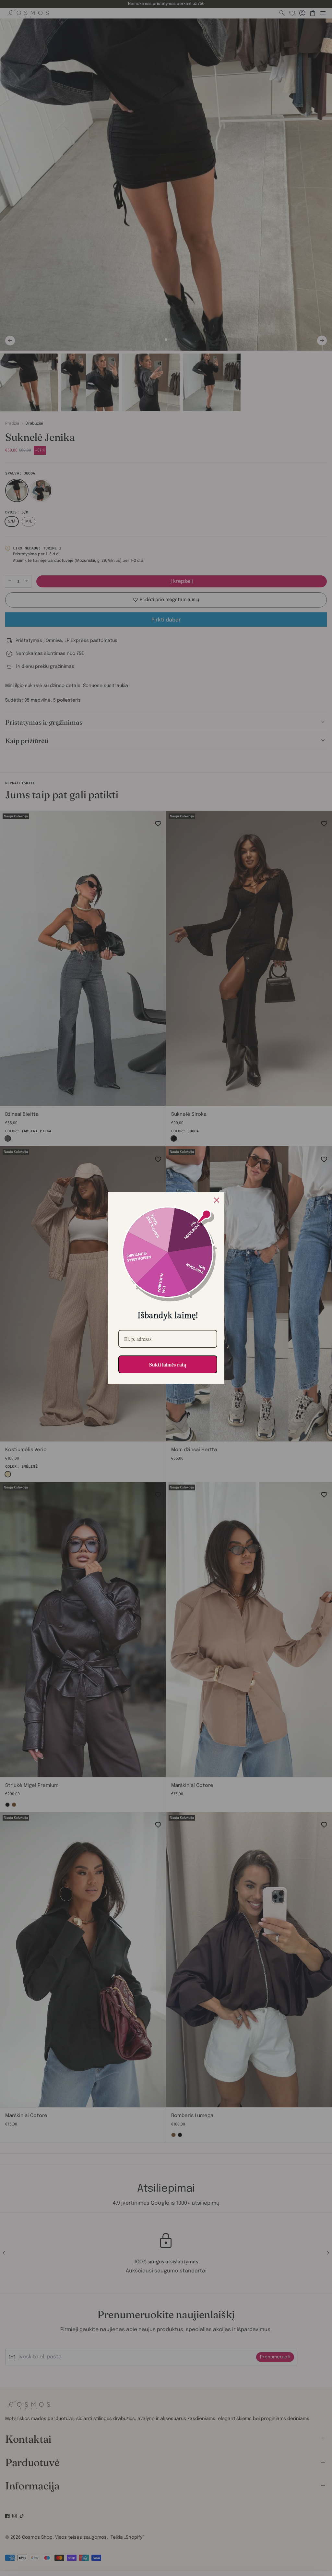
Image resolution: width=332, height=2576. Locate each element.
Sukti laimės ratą (168, 1364)
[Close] (217, 1200)
